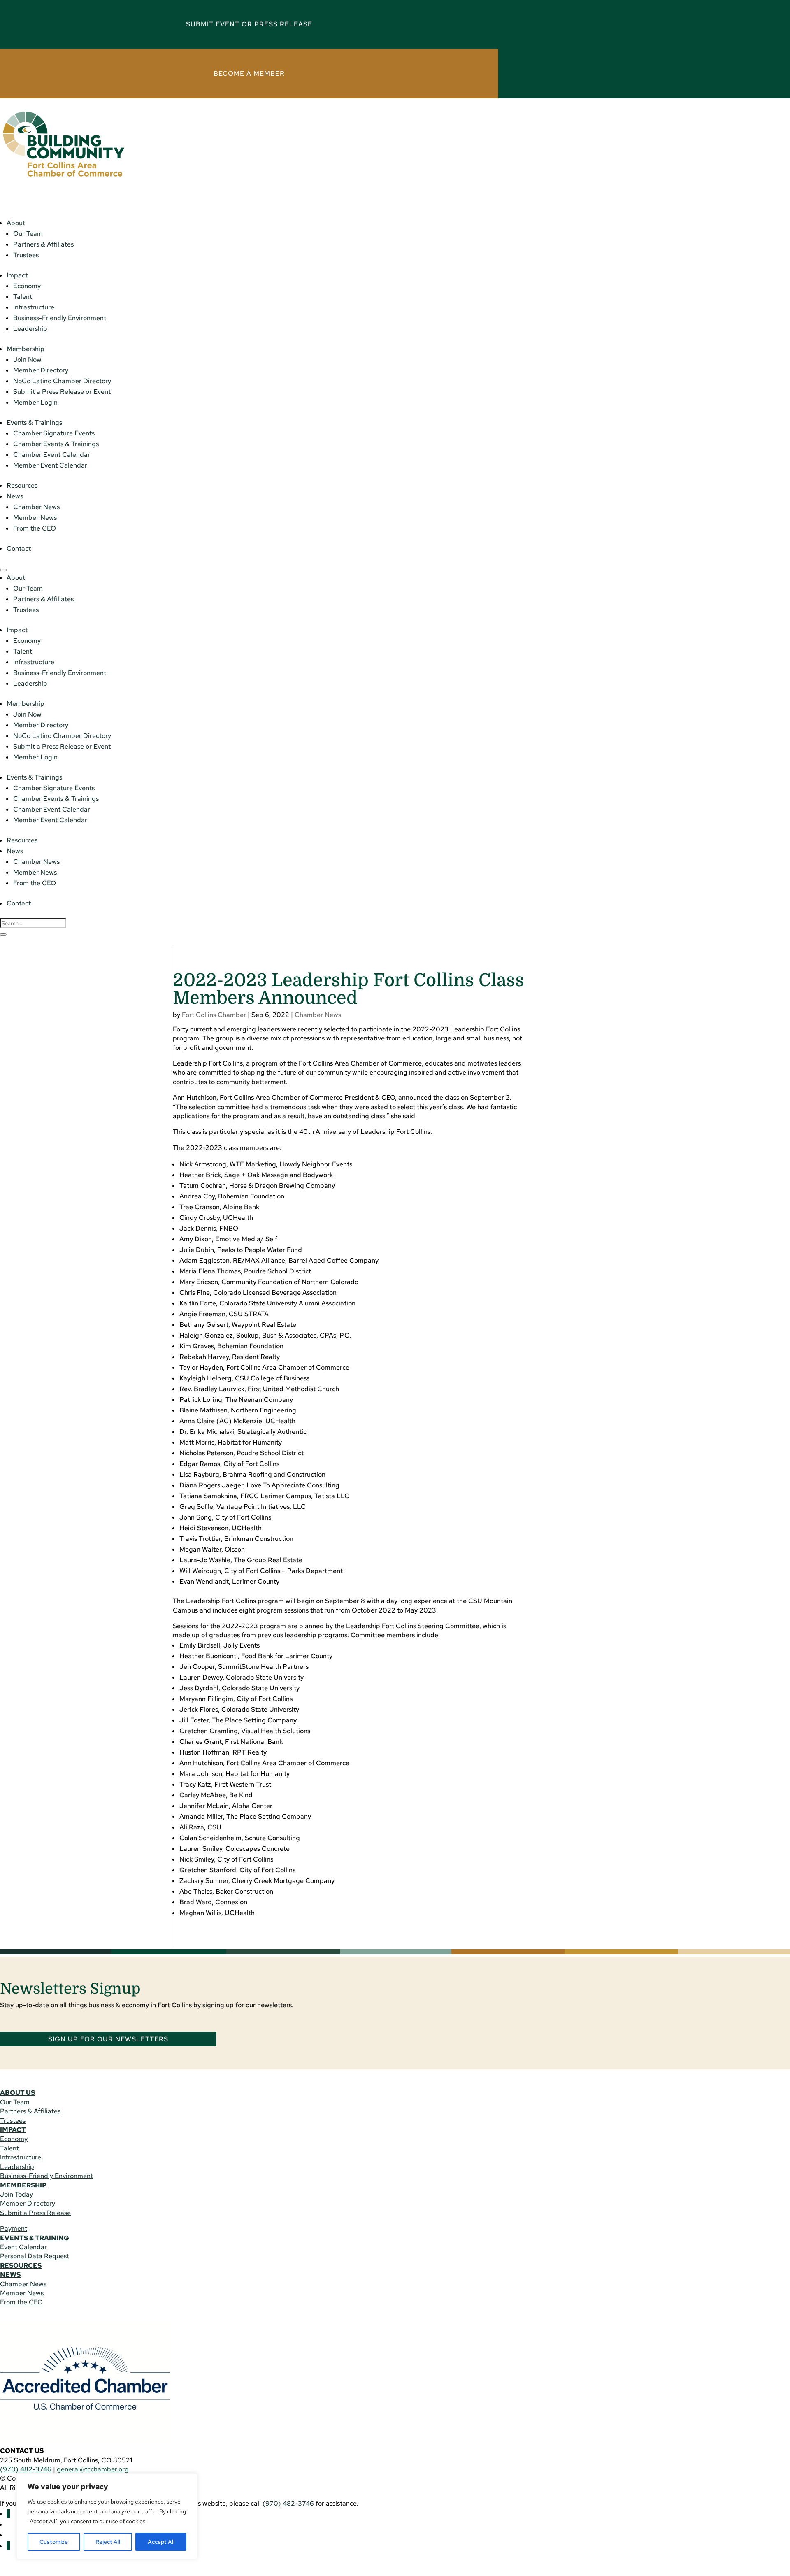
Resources (22, 485)
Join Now (27, 360)
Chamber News (36, 507)
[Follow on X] (8, 2546)
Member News (35, 518)
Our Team (28, 234)
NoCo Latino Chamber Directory (62, 381)
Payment (14, 2228)
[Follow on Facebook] (8, 2514)
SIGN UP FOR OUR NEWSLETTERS (108, 2039)
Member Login (35, 402)
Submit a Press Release (35, 2213)
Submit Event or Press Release (249, 24)
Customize (54, 2542)
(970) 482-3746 (26, 2469)
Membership (26, 349)
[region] (107, 2516)
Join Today (16, 2194)
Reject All (108, 2542)
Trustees (26, 255)
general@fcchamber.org (93, 2469)
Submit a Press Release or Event (62, 392)
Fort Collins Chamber (214, 1015)
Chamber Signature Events (54, 433)
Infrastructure (34, 307)
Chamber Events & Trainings (56, 444)
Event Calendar (23, 2247)
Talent (23, 297)
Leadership (30, 329)
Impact (17, 275)
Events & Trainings (34, 422)
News (15, 496)
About (16, 223)
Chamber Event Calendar (52, 455)
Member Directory (41, 370)
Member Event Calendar (50, 465)
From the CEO (35, 528)
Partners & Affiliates (43, 244)
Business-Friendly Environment (60, 318)
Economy (27, 286)
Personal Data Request (35, 2256)
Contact (19, 548)
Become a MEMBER (249, 73)
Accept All (161, 2542)
